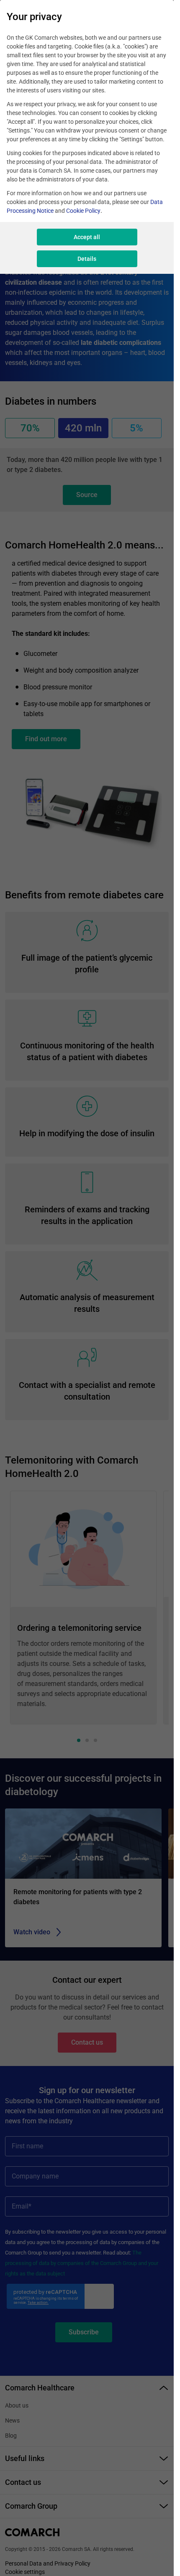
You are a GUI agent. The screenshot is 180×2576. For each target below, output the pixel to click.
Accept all (87, 237)
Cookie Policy (83, 211)
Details (87, 259)
